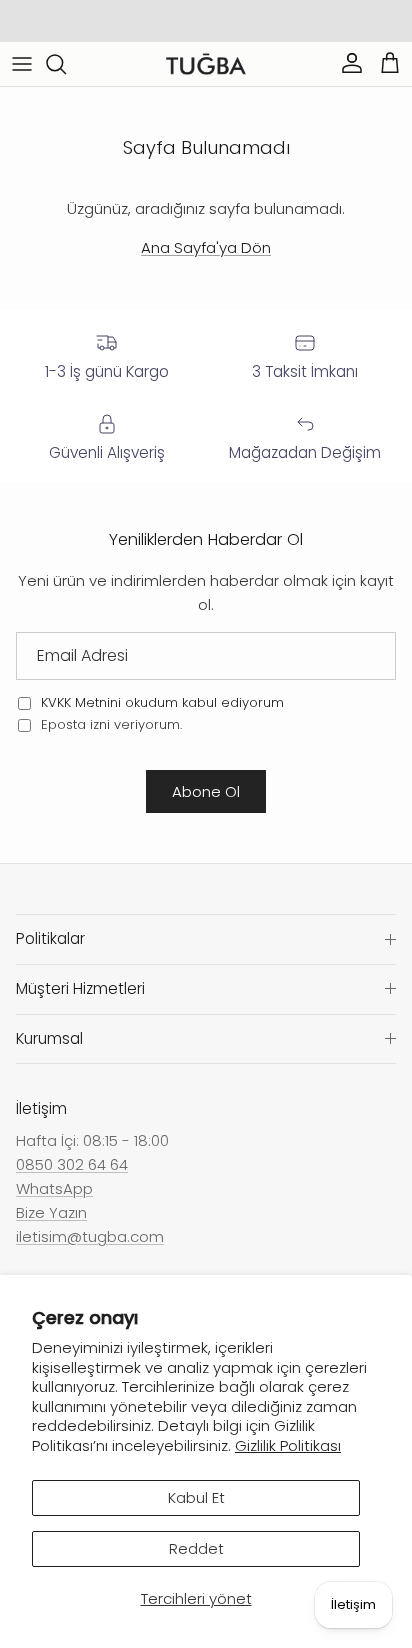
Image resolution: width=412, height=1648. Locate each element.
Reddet (196, 1548)
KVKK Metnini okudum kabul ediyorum (162, 702)
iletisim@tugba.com (90, 1236)
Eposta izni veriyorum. (109, 724)
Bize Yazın (51, 1212)
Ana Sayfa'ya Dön (206, 247)
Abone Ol (206, 791)
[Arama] (66, 64)
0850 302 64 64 (72, 1164)
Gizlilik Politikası (288, 1445)
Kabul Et (196, 1497)
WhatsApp (54, 1188)
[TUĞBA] (206, 64)
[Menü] (22, 64)
